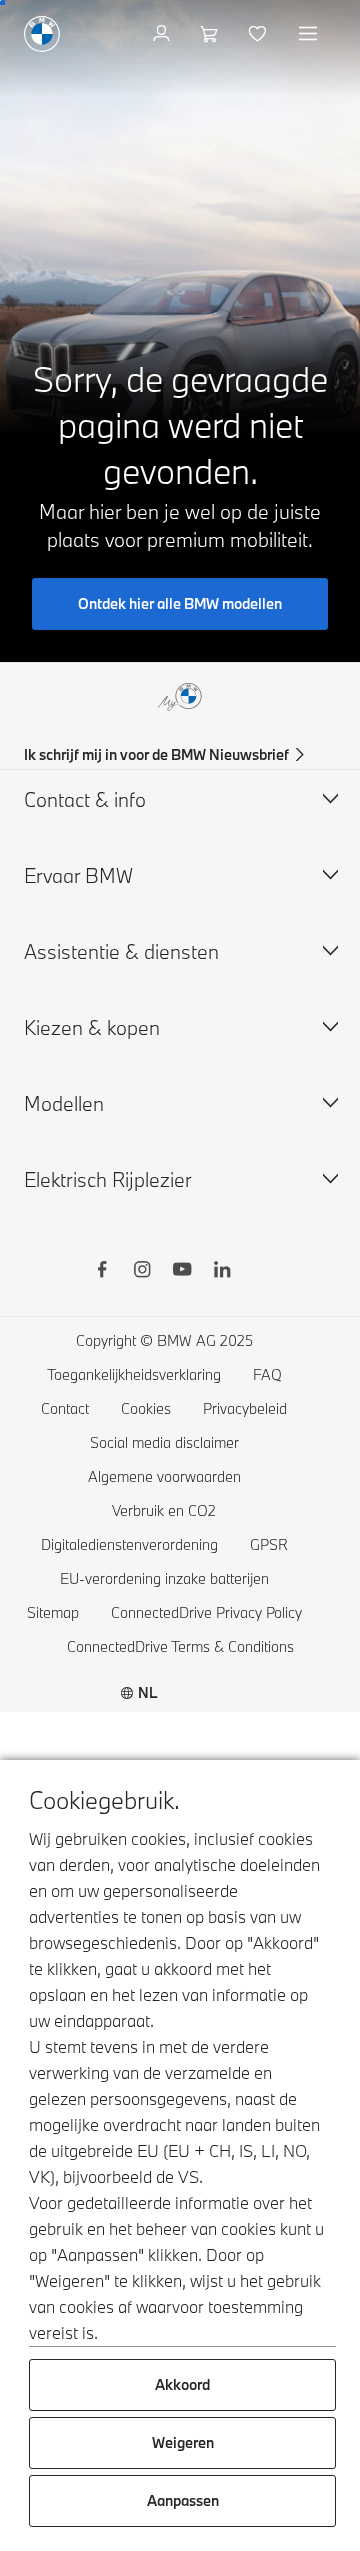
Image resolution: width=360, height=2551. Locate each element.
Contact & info (85, 799)
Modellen (64, 1103)
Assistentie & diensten (121, 951)
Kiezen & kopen (92, 1027)
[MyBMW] (163, 34)
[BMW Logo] (42, 34)
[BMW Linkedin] (222, 1272)
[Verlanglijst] (259, 34)
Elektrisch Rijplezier (108, 1179)
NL (148, 1692)
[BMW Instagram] (142, 1272)
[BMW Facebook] (102, 1272)
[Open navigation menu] (310, 34)
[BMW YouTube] (182, 1272)
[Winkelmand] (211, 34)
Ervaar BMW (78, 875)
